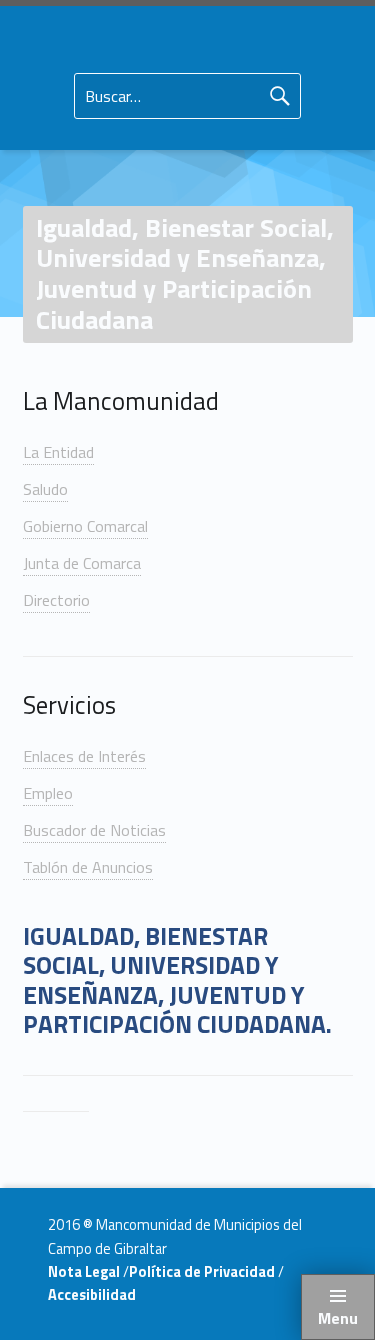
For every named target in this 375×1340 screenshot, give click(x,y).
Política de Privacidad (203, 1272)
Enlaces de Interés (84, 756)
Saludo (45, 489)
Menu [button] (338, 1318)
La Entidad (58, 452)
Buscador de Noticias (94, 830)
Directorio (56, 600)
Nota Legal (85, 1272)
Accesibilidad (92, 1295)
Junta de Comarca (82, 563)
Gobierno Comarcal (85, 526)
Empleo (48, 793)
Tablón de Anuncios (88, 867)
